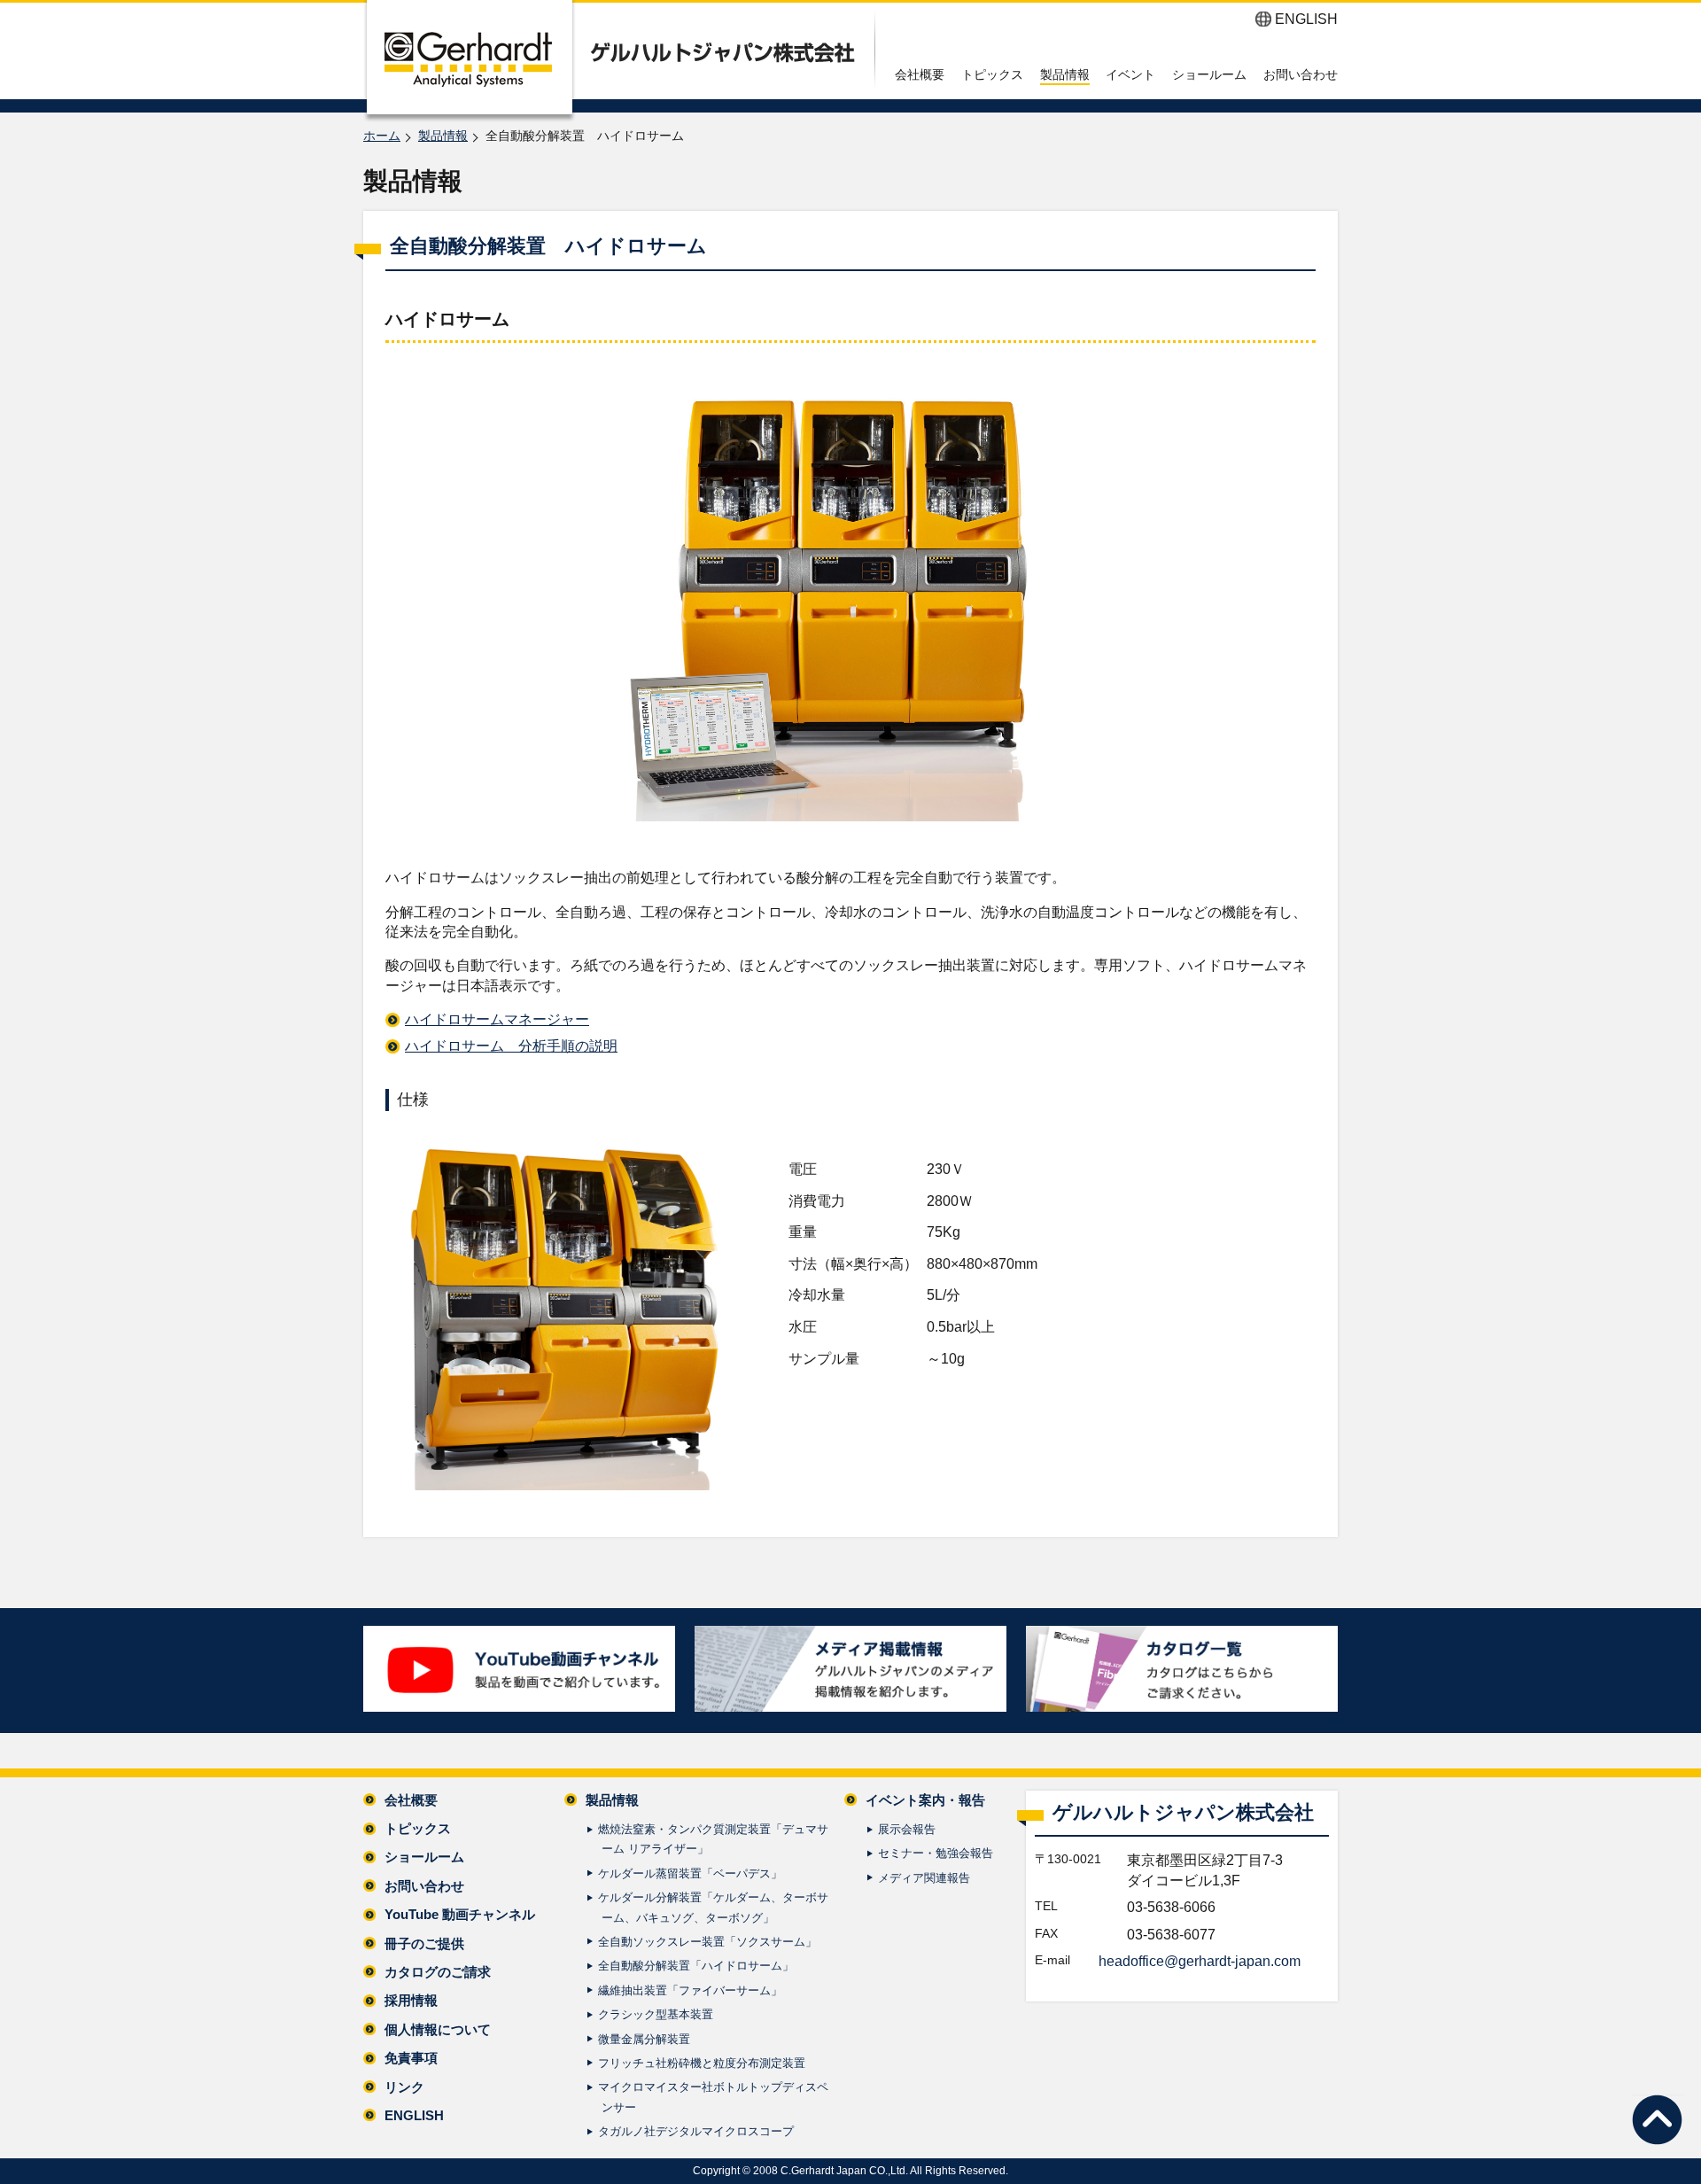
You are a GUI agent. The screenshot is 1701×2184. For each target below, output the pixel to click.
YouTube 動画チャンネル (460, 1914)
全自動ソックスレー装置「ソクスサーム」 (707, 1942)
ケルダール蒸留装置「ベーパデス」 (690, 1873)
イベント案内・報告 (925, 1800)
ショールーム (1209, 74)
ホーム (382, 136)
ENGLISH (1306, 19)
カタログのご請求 (438, 1972)
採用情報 (411, 2000)
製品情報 (1065, 74)
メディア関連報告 (924, 1878)
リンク (404, 2087)
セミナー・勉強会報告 (936, 1853)
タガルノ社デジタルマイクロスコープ (696, 2131)
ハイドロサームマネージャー (497, 1019)
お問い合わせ (1301, 74)
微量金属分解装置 (644, 2039)
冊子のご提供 (424, 1943)
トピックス (992, 74)
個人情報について (438, 2029)
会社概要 (920, 74)
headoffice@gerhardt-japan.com (1200, 1961)
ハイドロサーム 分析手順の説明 (511, 1046)
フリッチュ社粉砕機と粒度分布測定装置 (702, 2063)
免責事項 (411, 2058)
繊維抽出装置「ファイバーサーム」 (690, 1990)
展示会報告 (907, 1829)
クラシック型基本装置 (656, 2014)
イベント (1130, 74)
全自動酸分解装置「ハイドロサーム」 (696, 1966)
